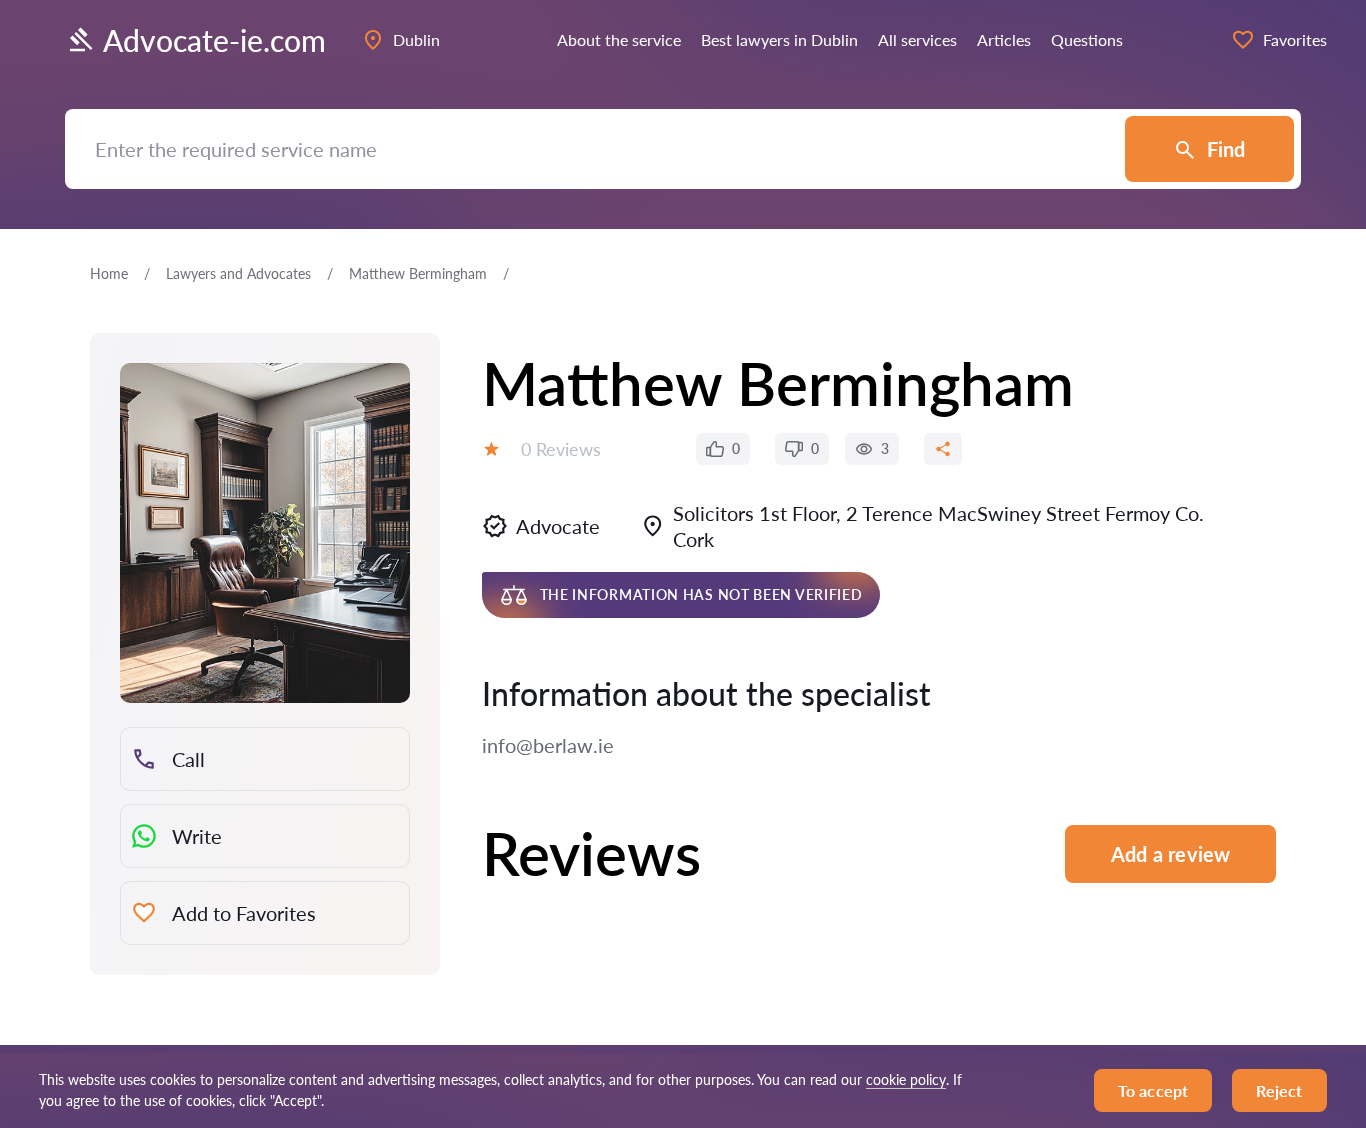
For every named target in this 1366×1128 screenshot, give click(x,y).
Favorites (1295, 39)
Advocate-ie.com (214, 40)
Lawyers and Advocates (238, 273)
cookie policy (906, 1079)
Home (109, 273)
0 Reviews (561, 449)
